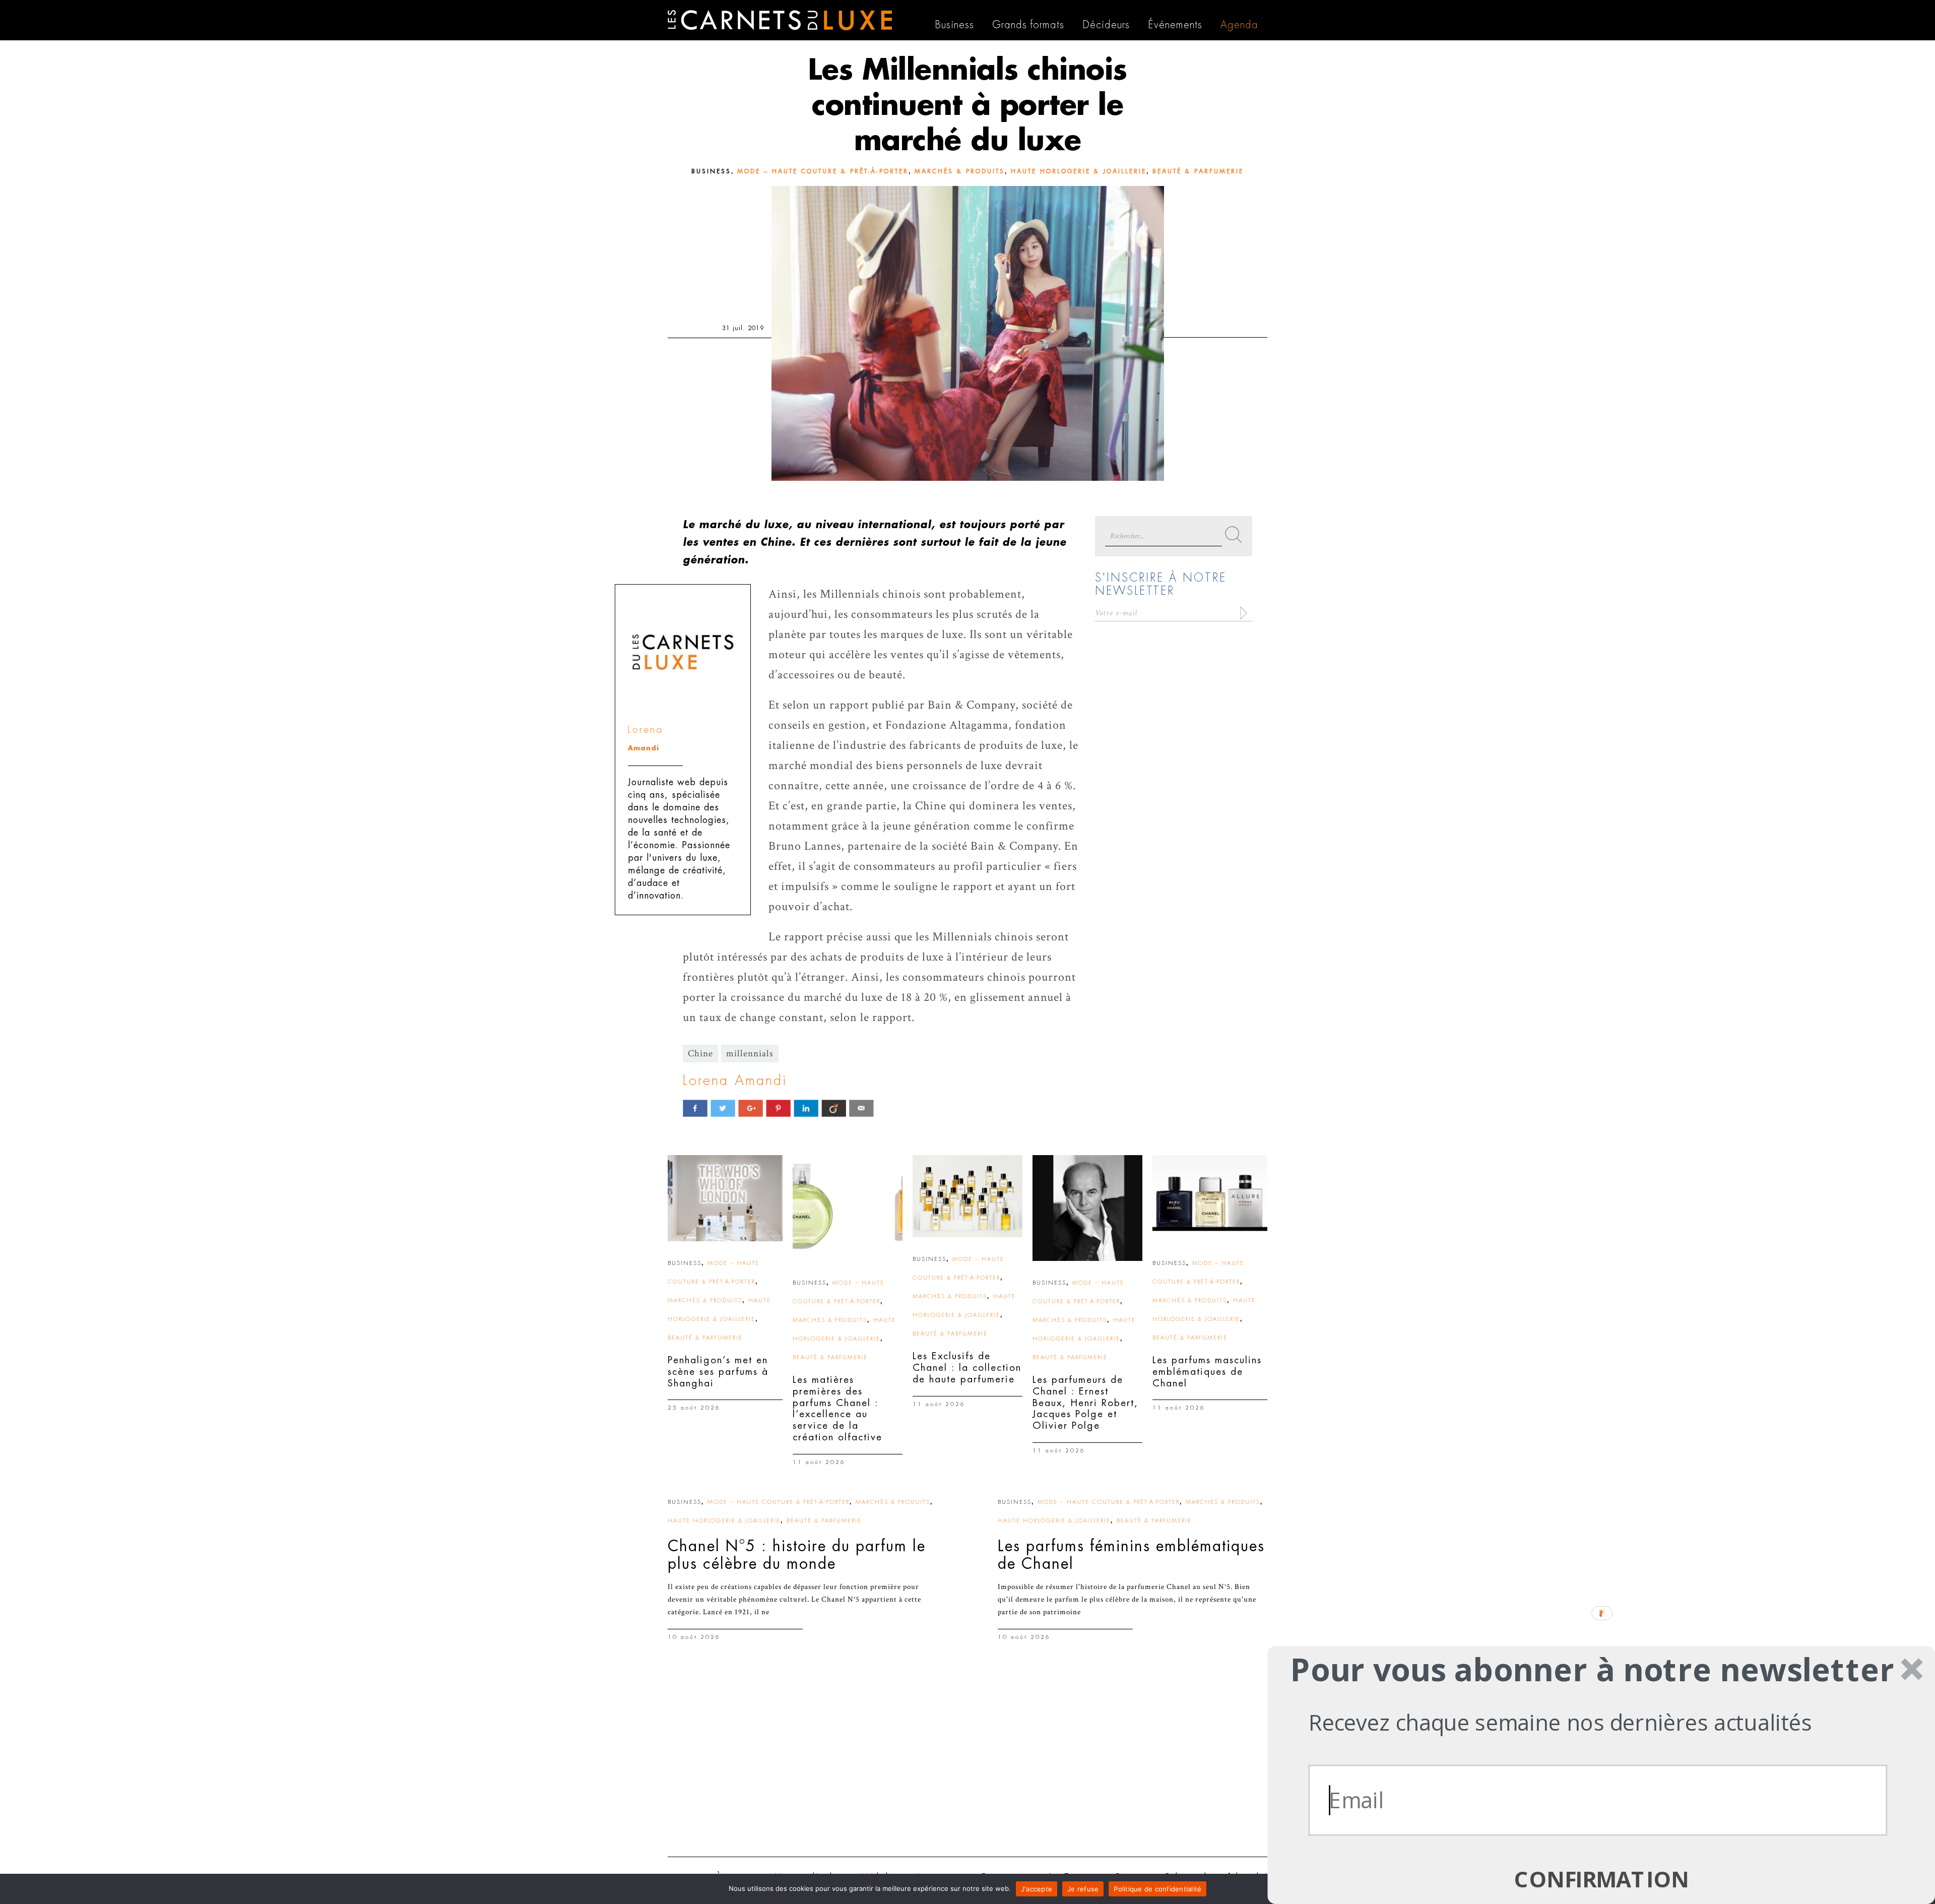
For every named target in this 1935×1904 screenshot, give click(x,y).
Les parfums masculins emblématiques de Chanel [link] (1207, 1372)
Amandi (643, 748)
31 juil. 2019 (743, 328)
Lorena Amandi (735, 1081)
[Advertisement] (967, 1771)
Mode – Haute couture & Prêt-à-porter (823, 171)
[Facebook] (695, 1108)
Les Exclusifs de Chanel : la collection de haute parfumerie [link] (967, 1368)
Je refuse (1083, 1889)
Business (711, 171)
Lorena (646, 729)
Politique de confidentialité (1157, 1889)
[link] (725, 1198)
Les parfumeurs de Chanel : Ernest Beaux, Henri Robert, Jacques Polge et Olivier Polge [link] (1085, 1403)
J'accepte (1037, 1889)
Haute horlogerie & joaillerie (1079, 171)
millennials (750, 1054)
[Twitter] (723, 1108)
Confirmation (1601, 1879)
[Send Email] (861, 1108)
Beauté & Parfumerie (1198, 171)
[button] (1592, 1669)
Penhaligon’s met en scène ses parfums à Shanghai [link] (718, 1372)
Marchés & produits (960, 171)
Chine (700, 1054)
